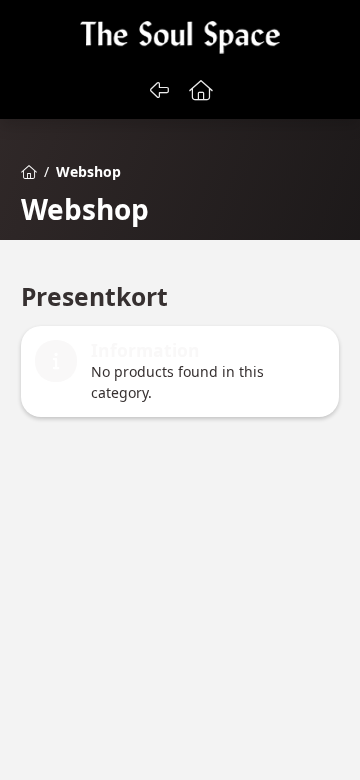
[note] (180, 371)
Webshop (85, 210)
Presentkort (94, 297)
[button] (201, 90)
